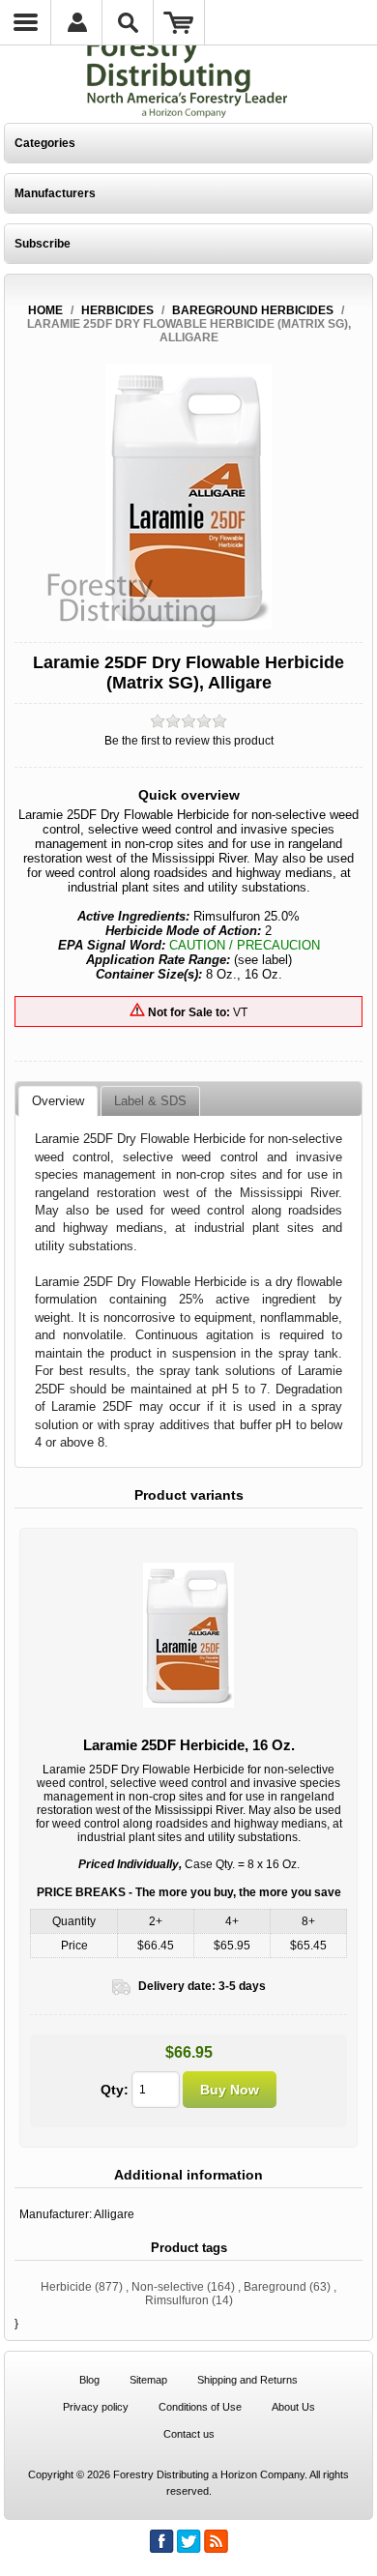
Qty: (115, 2090)
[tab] (58, 1101)
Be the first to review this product (189, 741)
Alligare (114, 2214)
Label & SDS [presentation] (150, 1101)
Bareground (275, 2287)
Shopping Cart (179, 22)
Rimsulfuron (177, 2300)
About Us (293, 2407)
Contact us (189, 2434)
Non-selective (168, 2287)
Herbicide (66, 2287)
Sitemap (148, 2380)
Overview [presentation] (58, 1101)
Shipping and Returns (247, 2380)
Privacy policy (96, 2407)
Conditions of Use (200, 2407)
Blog (89, 2380)
